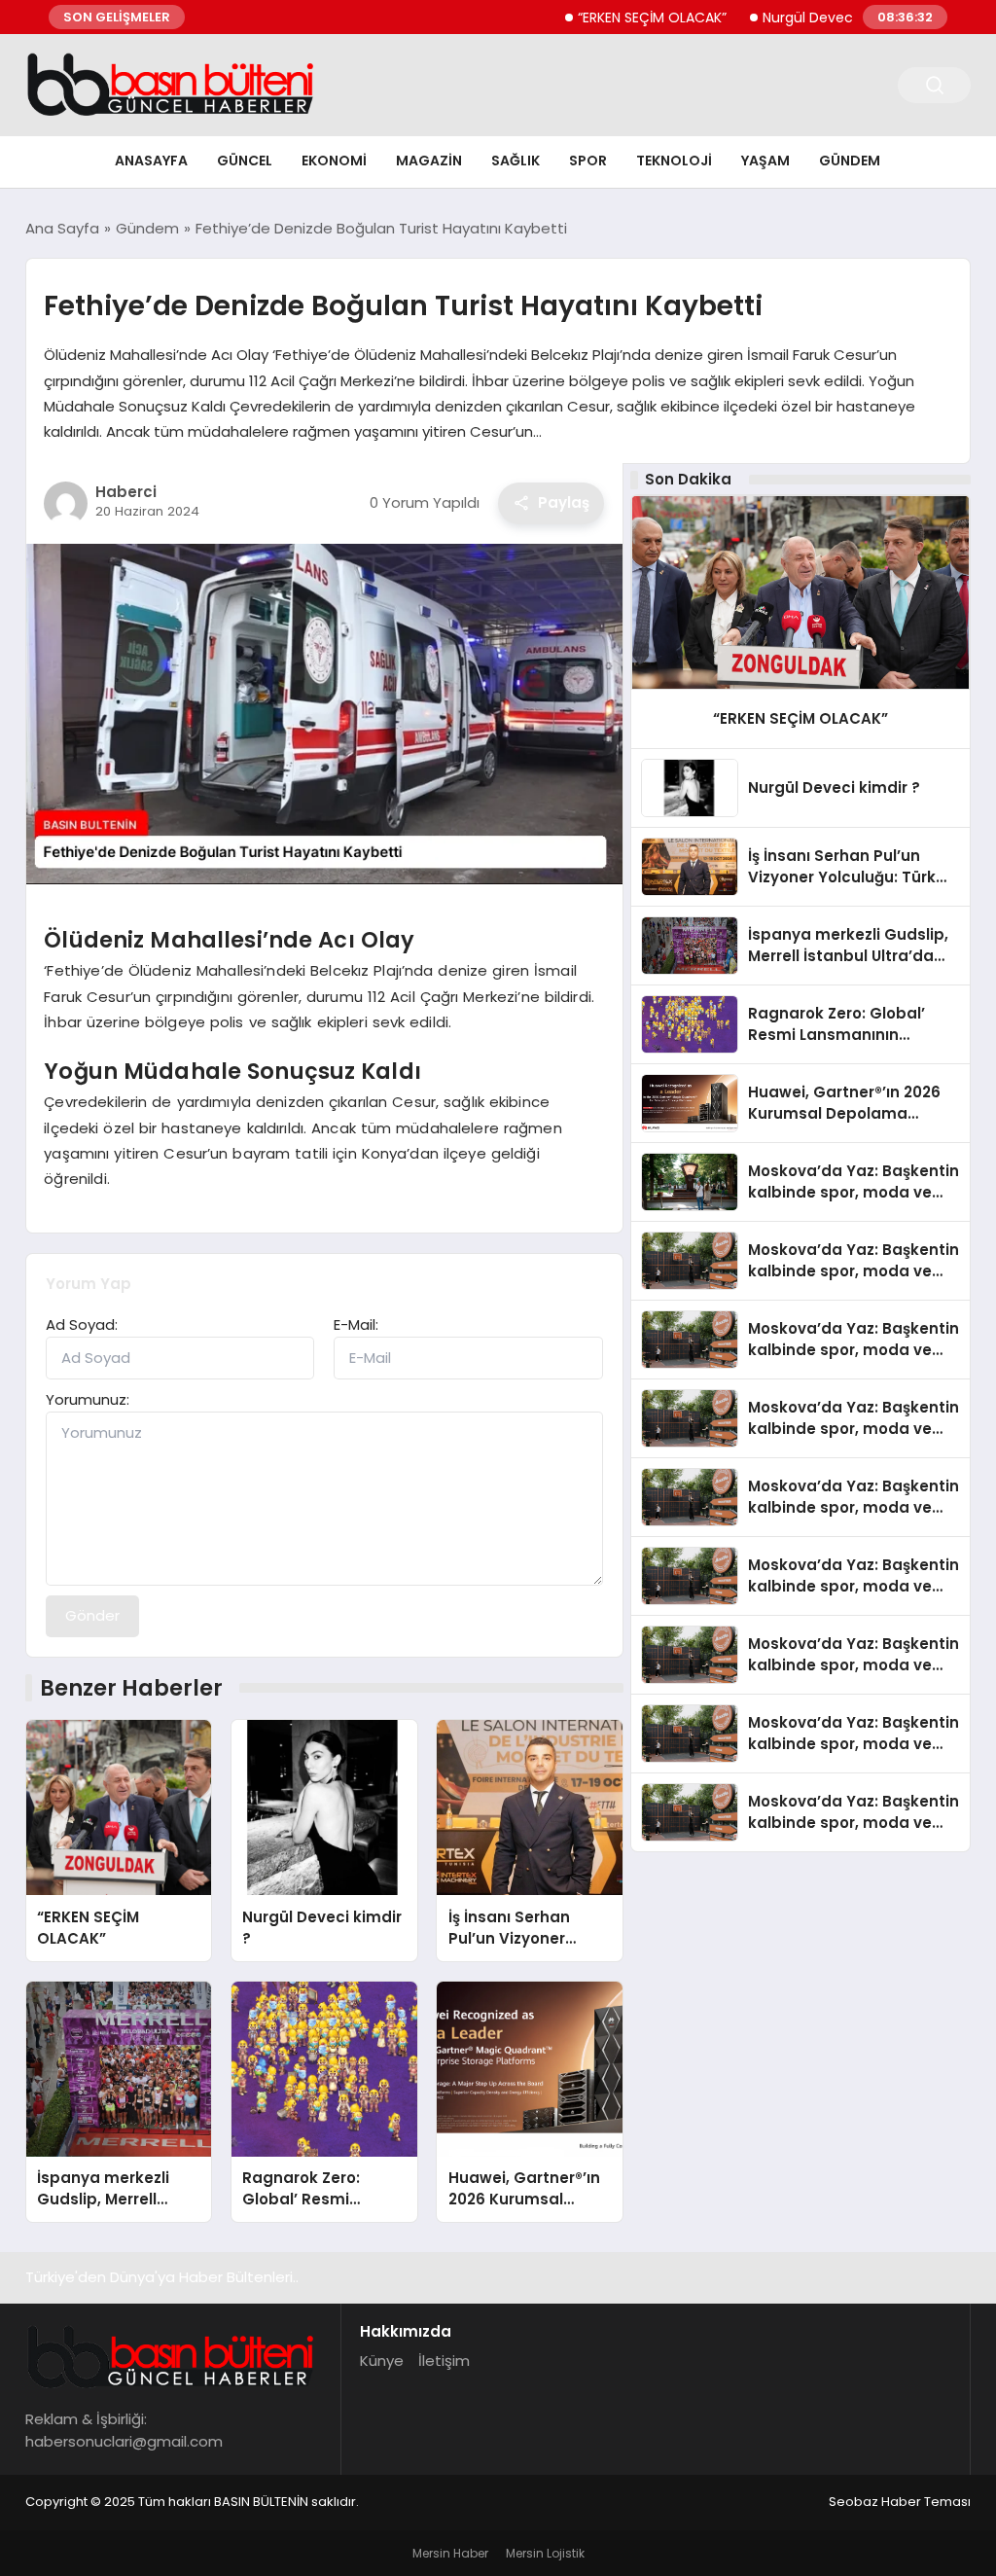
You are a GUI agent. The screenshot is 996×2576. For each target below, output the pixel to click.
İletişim (444, 2361)
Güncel (245, 161)
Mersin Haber (450, 2553)
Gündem (850, 161)
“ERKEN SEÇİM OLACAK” (605, 18)
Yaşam (765, 161)
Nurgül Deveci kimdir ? (791, 18)
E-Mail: (356, 1324)
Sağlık (516, 161)
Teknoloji (674, 161)
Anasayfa (151, 161)
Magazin (429, 161)
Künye (382, 2361)
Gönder (92, 1615)
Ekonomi (334, 161)
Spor (588, 161)
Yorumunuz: (88, 1399)
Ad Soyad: (82, 1324)
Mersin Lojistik (545, 2553)
